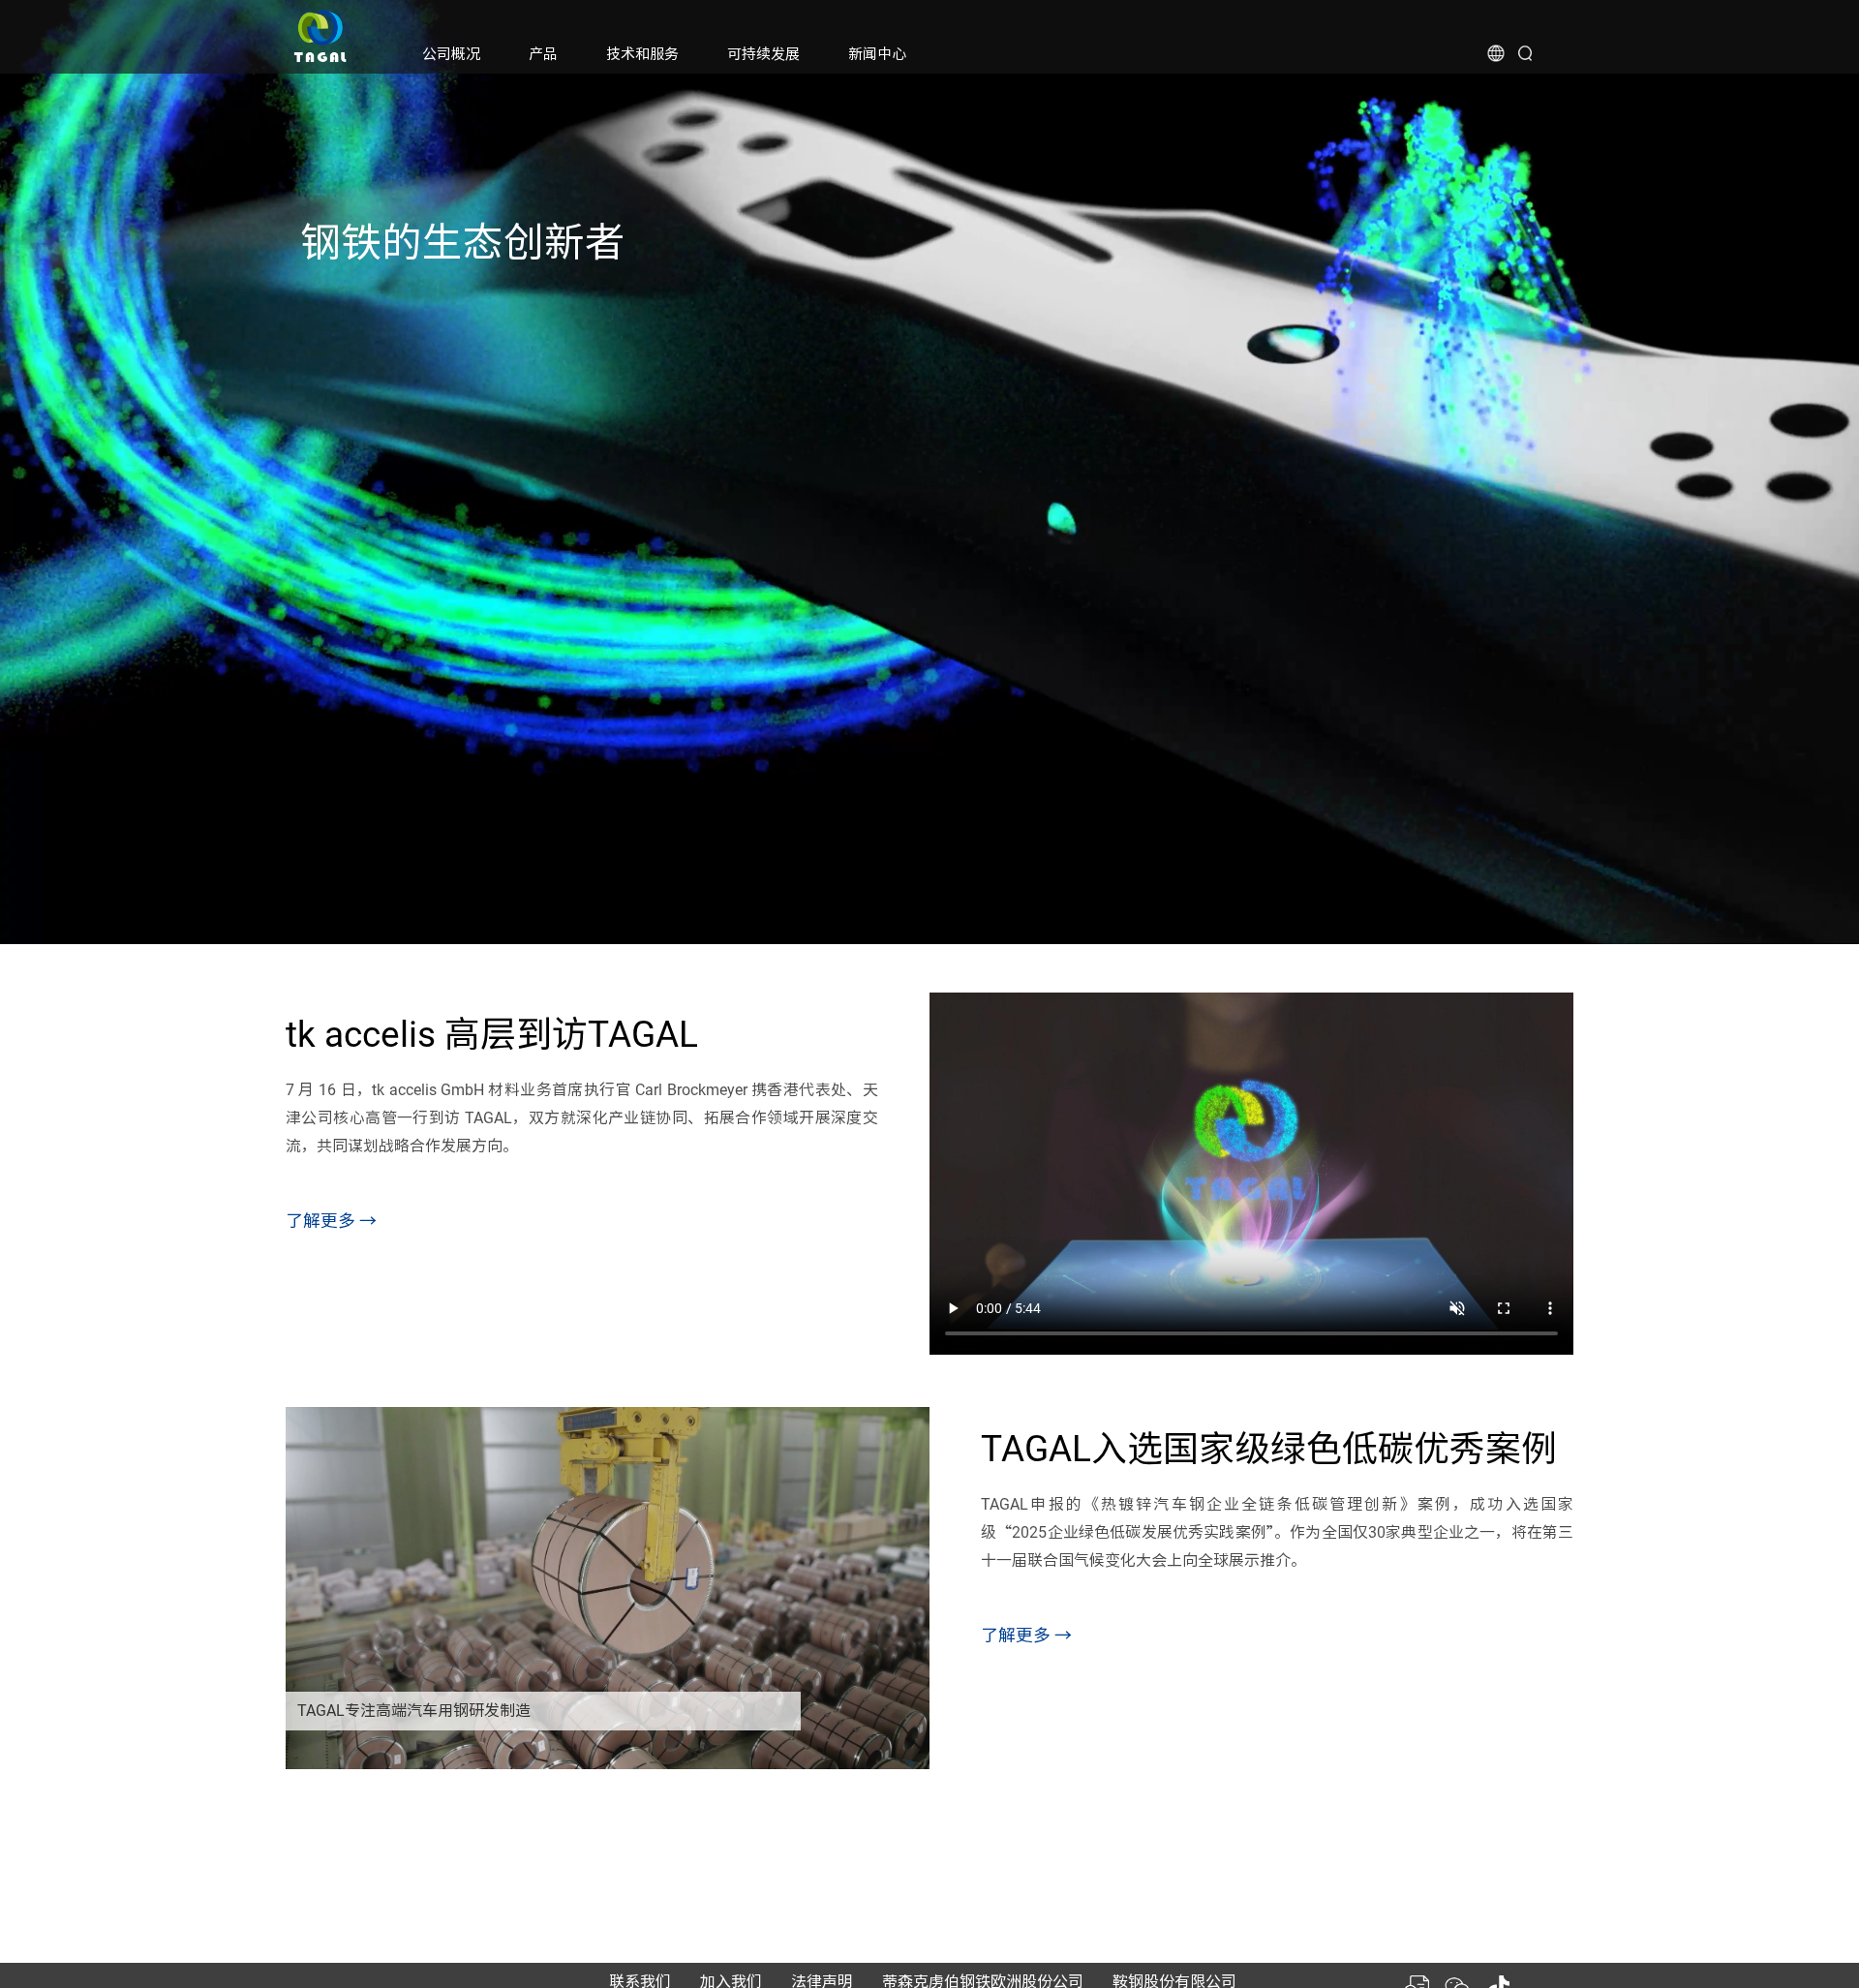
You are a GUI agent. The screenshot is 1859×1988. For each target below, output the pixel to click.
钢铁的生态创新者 (463, 243)
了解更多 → (331, 1221)
